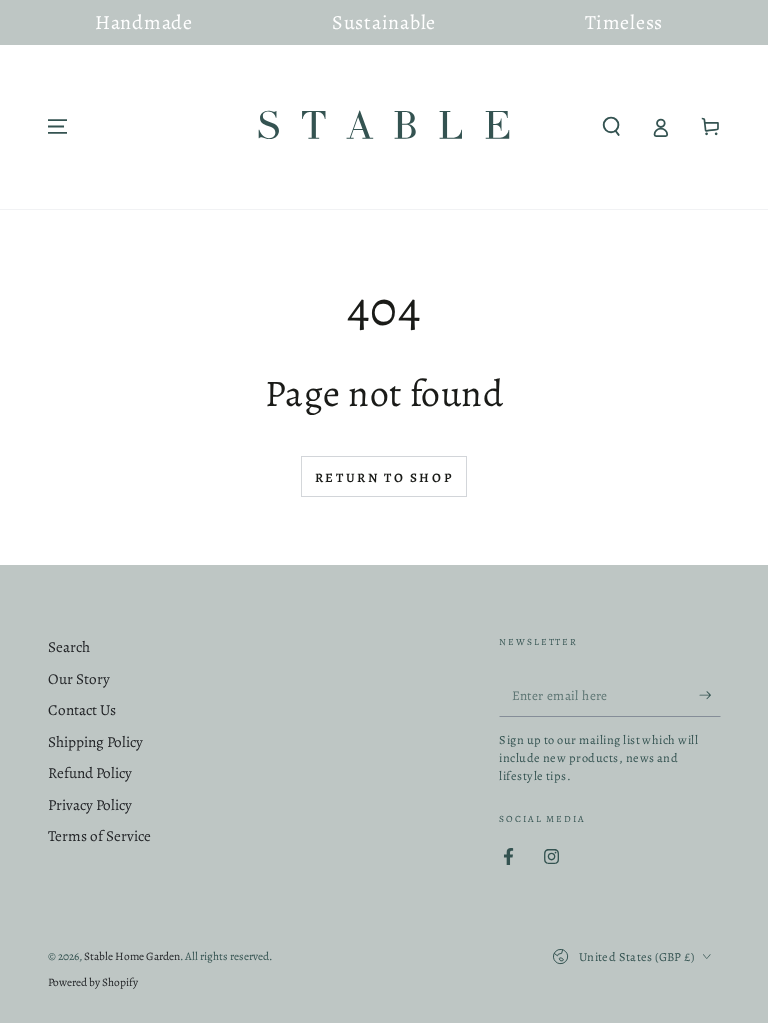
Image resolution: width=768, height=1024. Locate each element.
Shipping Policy (95, 742)
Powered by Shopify (93, 982)
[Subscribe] (710, 695)
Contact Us (82, 710)
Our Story (79, 679)
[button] (611, 127)
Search (69, 647)
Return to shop (384, 477)
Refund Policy (90, 773)
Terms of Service (99, 836)
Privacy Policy (90, 805)
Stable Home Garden (132, 956)
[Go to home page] (384, 127)
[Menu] (57, 127)
